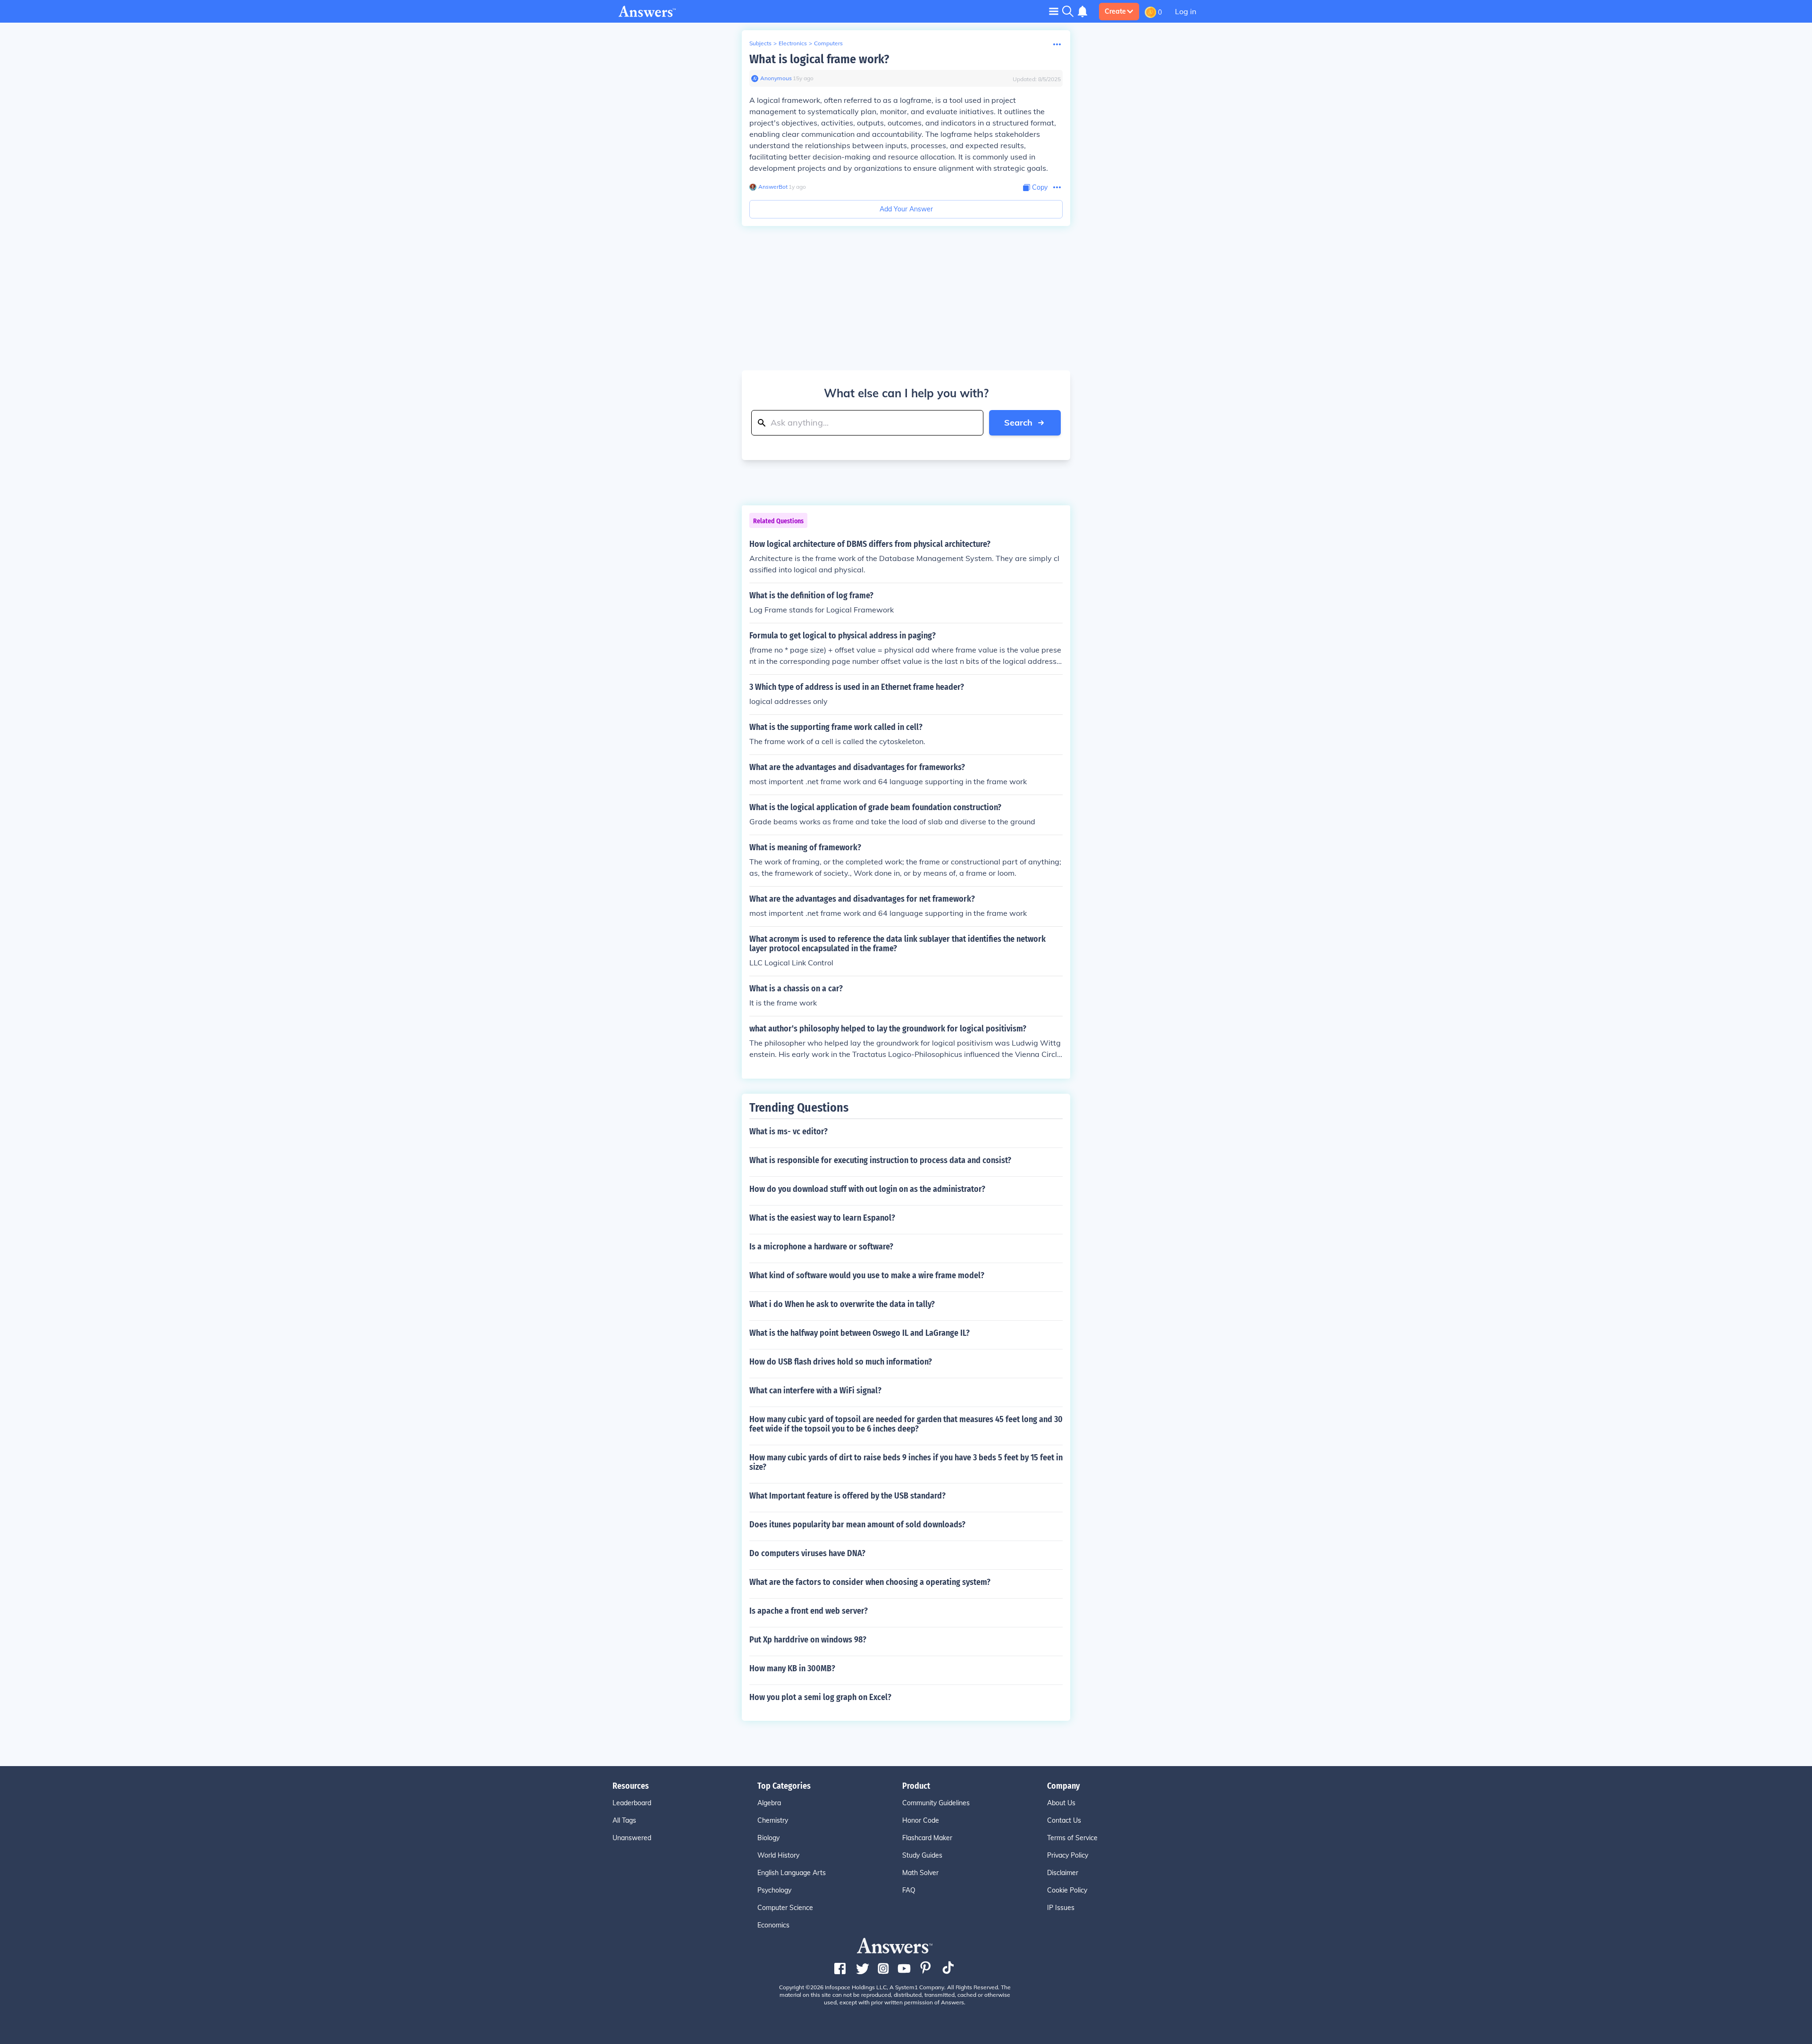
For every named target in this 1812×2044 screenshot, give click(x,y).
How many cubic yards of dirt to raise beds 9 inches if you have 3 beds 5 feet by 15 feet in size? (906, 1462)
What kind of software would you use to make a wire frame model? (867, 1275)
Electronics (793, 43)
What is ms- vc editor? (789, 1131)
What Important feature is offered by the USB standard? (847, 1496)
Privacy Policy (1068, 1855)
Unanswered (632, 1838)
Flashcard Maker (927, 1838)
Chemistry (773, 1820)
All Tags (624, 1820)
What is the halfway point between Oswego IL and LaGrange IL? (860, 1333)
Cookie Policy (1067, 1890)
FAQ (909, 1890)
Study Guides (922, 1855)
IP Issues (1061, 1908)
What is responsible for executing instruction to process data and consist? (880, 1160)
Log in (1186, 11)
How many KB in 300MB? (792, 1668)
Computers (828, 43)
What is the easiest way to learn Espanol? (822, 1218)
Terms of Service (1072, 1838)
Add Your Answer (906, 209)
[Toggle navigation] (1054, 11)
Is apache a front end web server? (809, 1611)
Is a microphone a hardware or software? (821, 1247)
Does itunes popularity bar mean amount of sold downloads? (857, 1525)
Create (1115, 11)
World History (778, 1855)
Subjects (760, 43)
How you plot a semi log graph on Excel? (820, 1697)
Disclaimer (1063, 1873)
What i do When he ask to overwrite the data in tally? (842, 1304)
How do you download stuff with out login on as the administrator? (867, 1189)
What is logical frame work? (819, 59)
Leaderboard (632, 1803)
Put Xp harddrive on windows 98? (808, 1640)
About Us (1061, 1803)
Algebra (769, 1803)
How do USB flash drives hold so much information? (841, 1362)
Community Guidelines (936, 1803)
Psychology (774, 1890)
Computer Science (785, 1908)
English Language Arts (792, 1873)
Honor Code (921, 1820)
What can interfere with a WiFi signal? (815, 1391)
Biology (768, 1838)
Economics (773, 1925)
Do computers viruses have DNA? (807, 1553)
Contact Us (1064, 1820)
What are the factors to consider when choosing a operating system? (870, 1582)
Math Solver (920, 1873)
